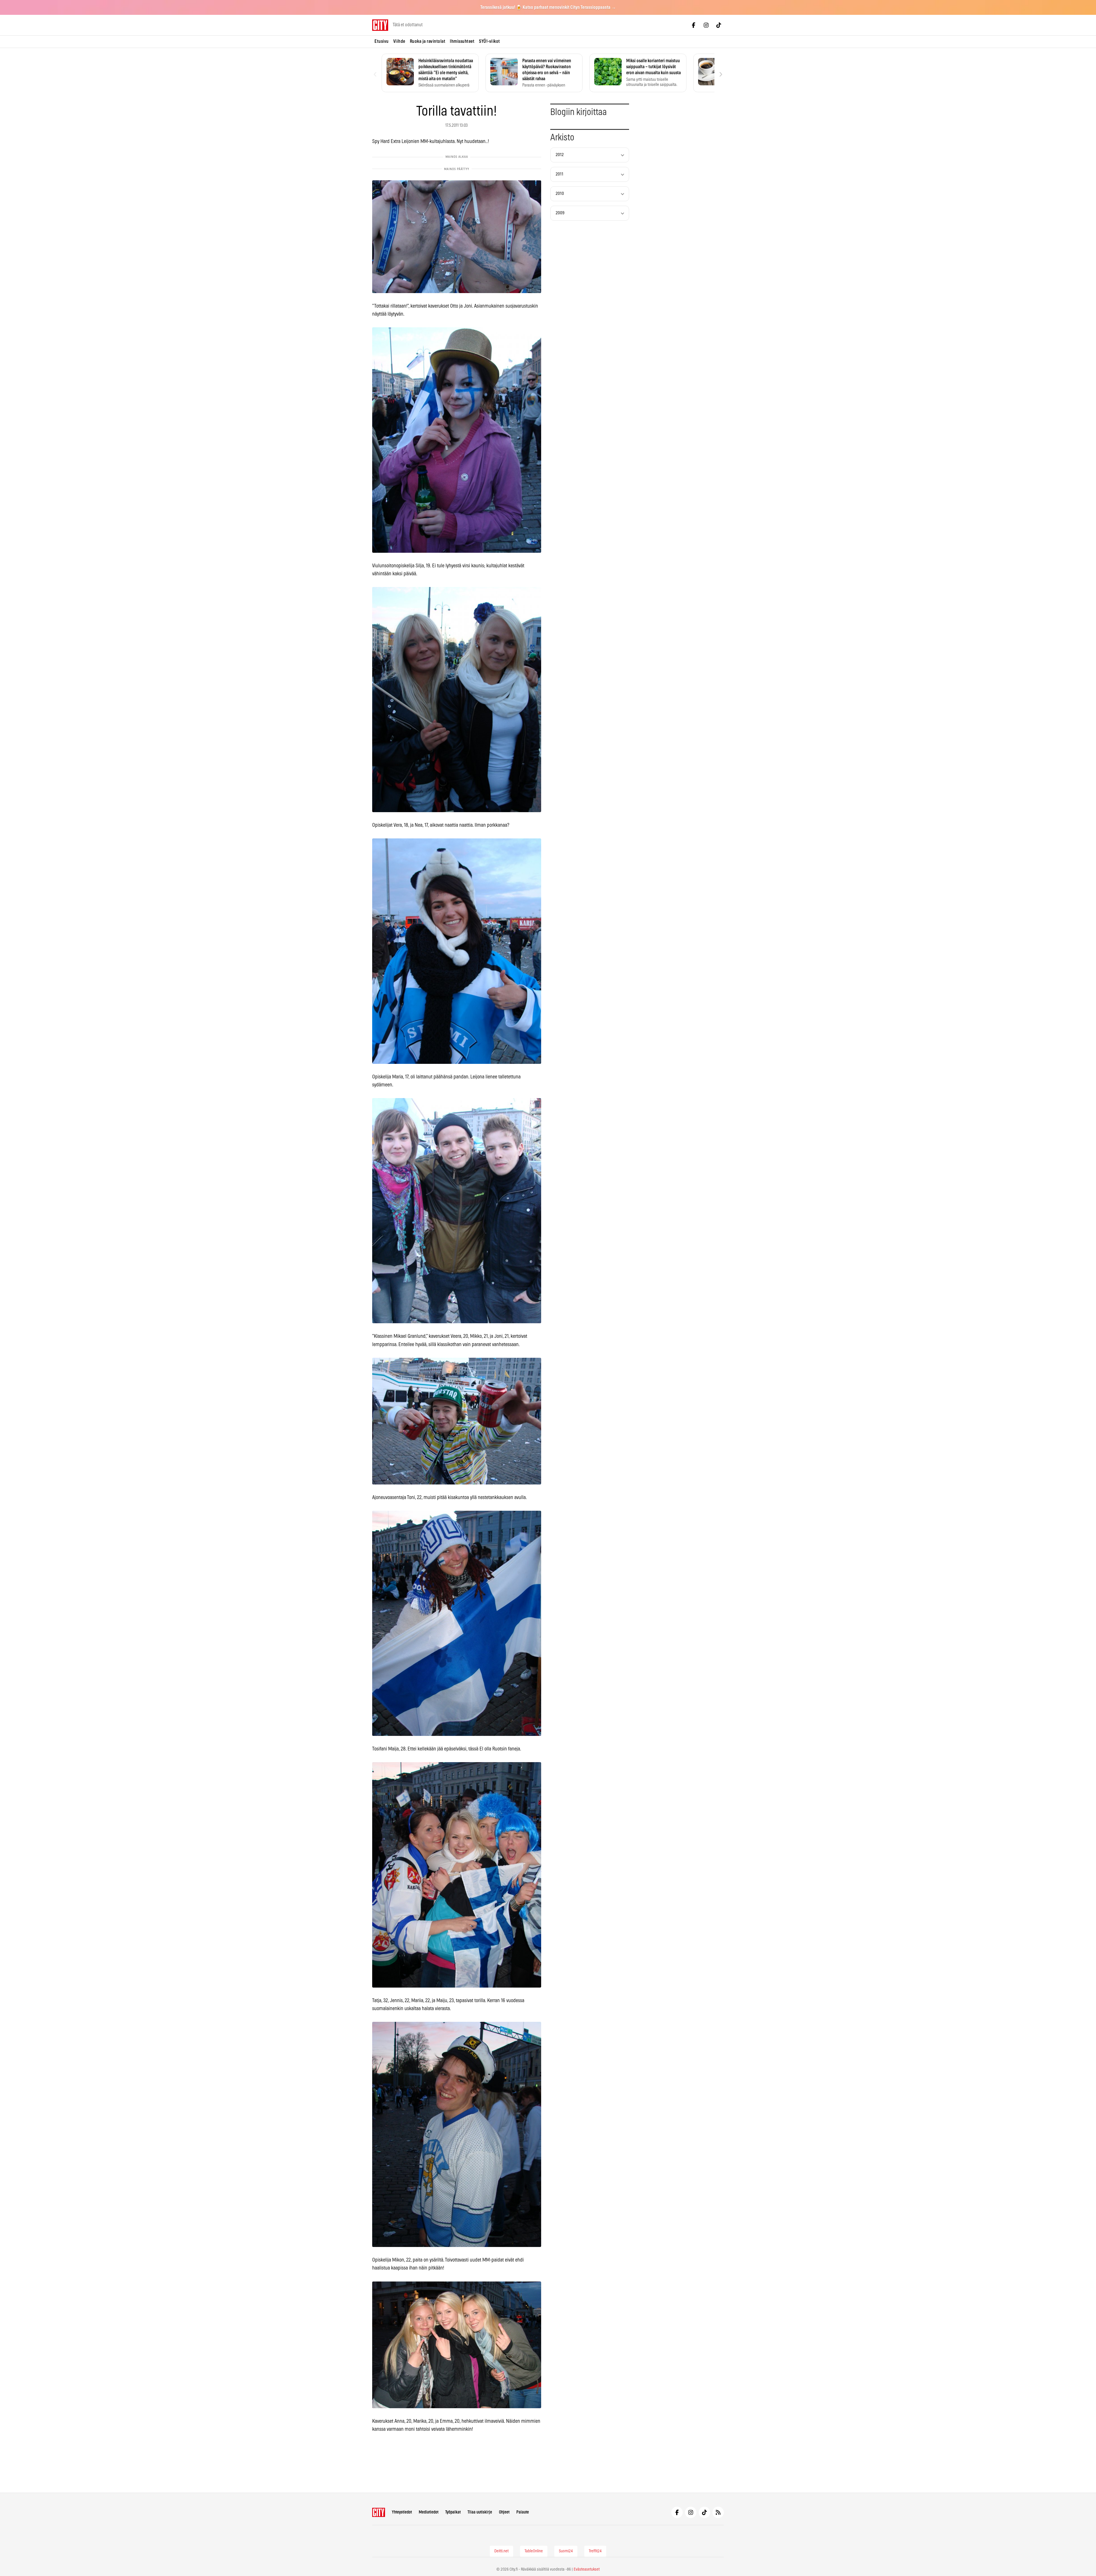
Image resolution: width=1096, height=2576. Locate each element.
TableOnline (534, 2551)
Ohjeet (504, 2512)
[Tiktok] (719, 25)
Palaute (523, 2512)
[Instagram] (706, 25)
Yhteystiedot (402, 2512)
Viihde (399, 41)
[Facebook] (694, 25)
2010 (560, 194)
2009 (560, 213)
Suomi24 (566, 2551)
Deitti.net (501, 2551)
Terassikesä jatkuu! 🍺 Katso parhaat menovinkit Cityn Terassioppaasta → (548, 7)
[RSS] (718, 2512)
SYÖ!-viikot (489, 41)
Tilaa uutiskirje (480, 2512)
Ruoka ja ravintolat (428, 41)
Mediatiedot (429, 2512)
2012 (560, 155)
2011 (560, 174)
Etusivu (382, 41)
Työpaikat (453, 2512)
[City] (379, 2512)
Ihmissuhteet (462, 41)
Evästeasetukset (587, 2569)
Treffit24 (595, 2551)
